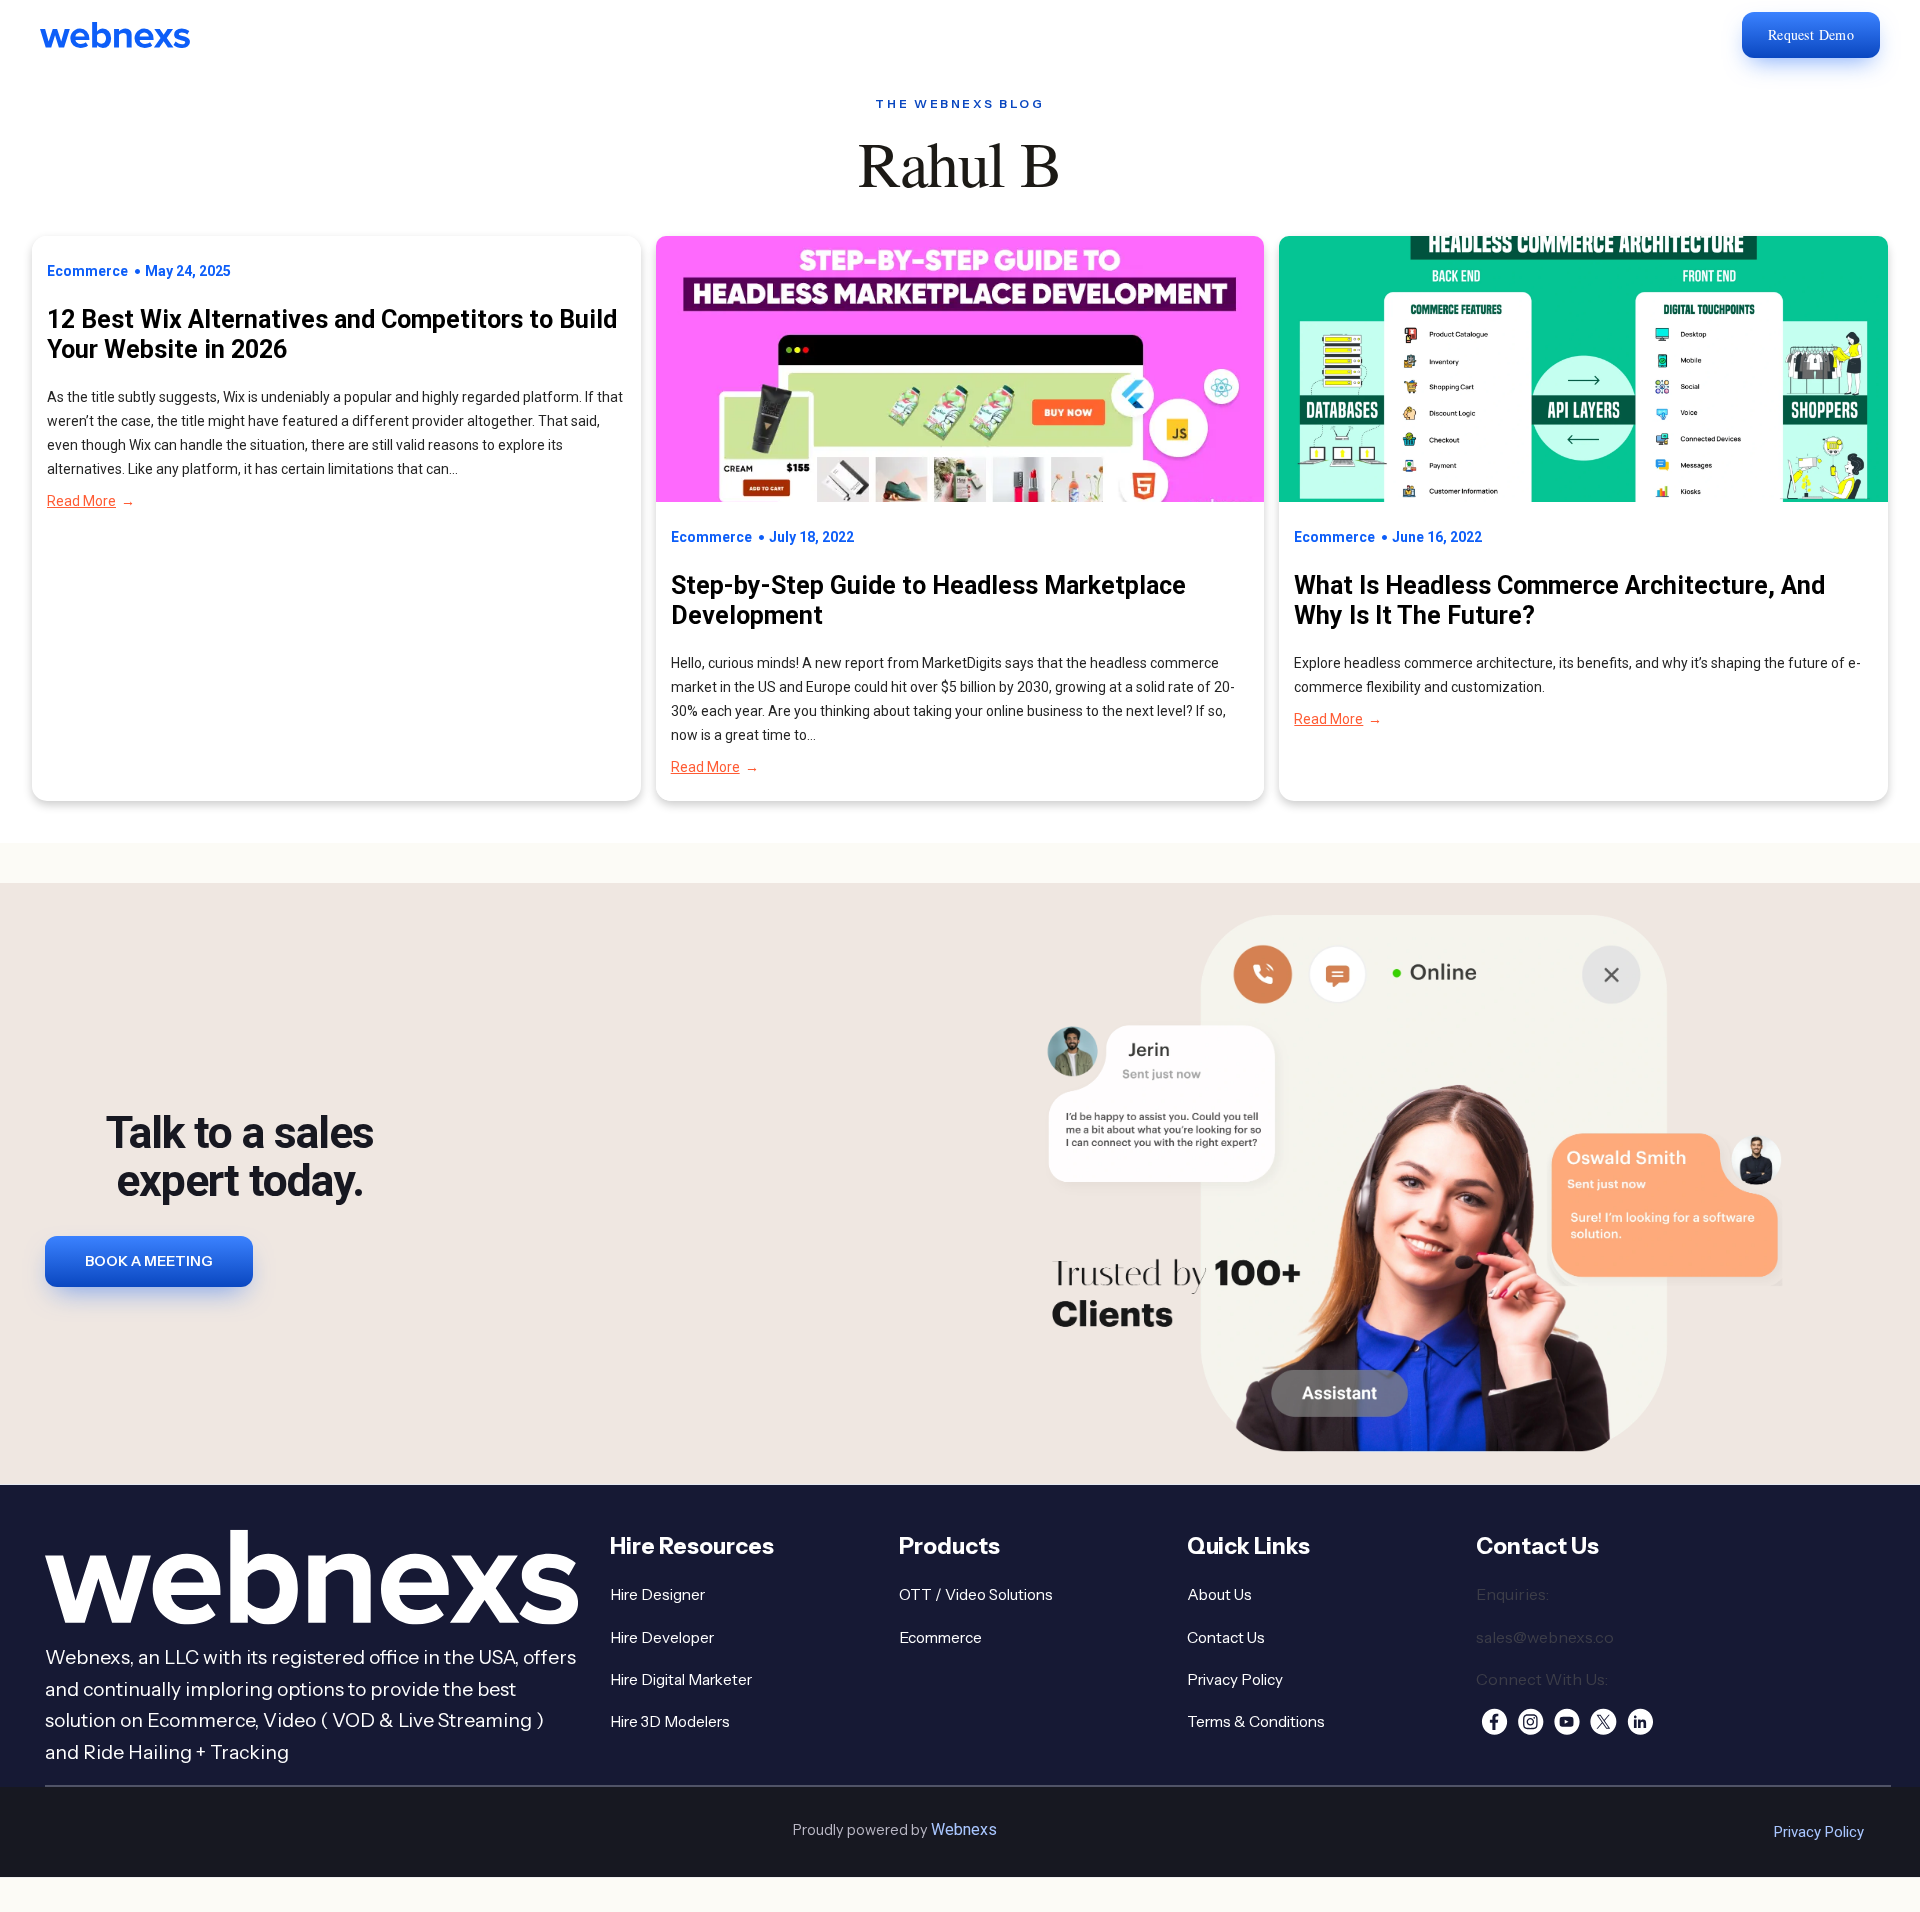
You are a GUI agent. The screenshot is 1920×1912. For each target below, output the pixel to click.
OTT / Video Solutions (976, 1594)
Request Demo (1811, 34)
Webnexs (964, 1829)
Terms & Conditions (1256, 1721)
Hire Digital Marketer (681, 1679)
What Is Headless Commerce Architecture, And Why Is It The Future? (1559, 600)
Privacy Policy (1235, 1679)
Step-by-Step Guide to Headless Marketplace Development (928, 600)
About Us (1219, 1594)
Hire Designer (657, 1594)
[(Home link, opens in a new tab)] (130, 35)
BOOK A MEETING (149, 1261)
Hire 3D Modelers (670, 1721)
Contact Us (1226, 1637)
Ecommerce (87, 271)
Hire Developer (662, 1637)
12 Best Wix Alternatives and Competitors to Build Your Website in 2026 (332, 334)
